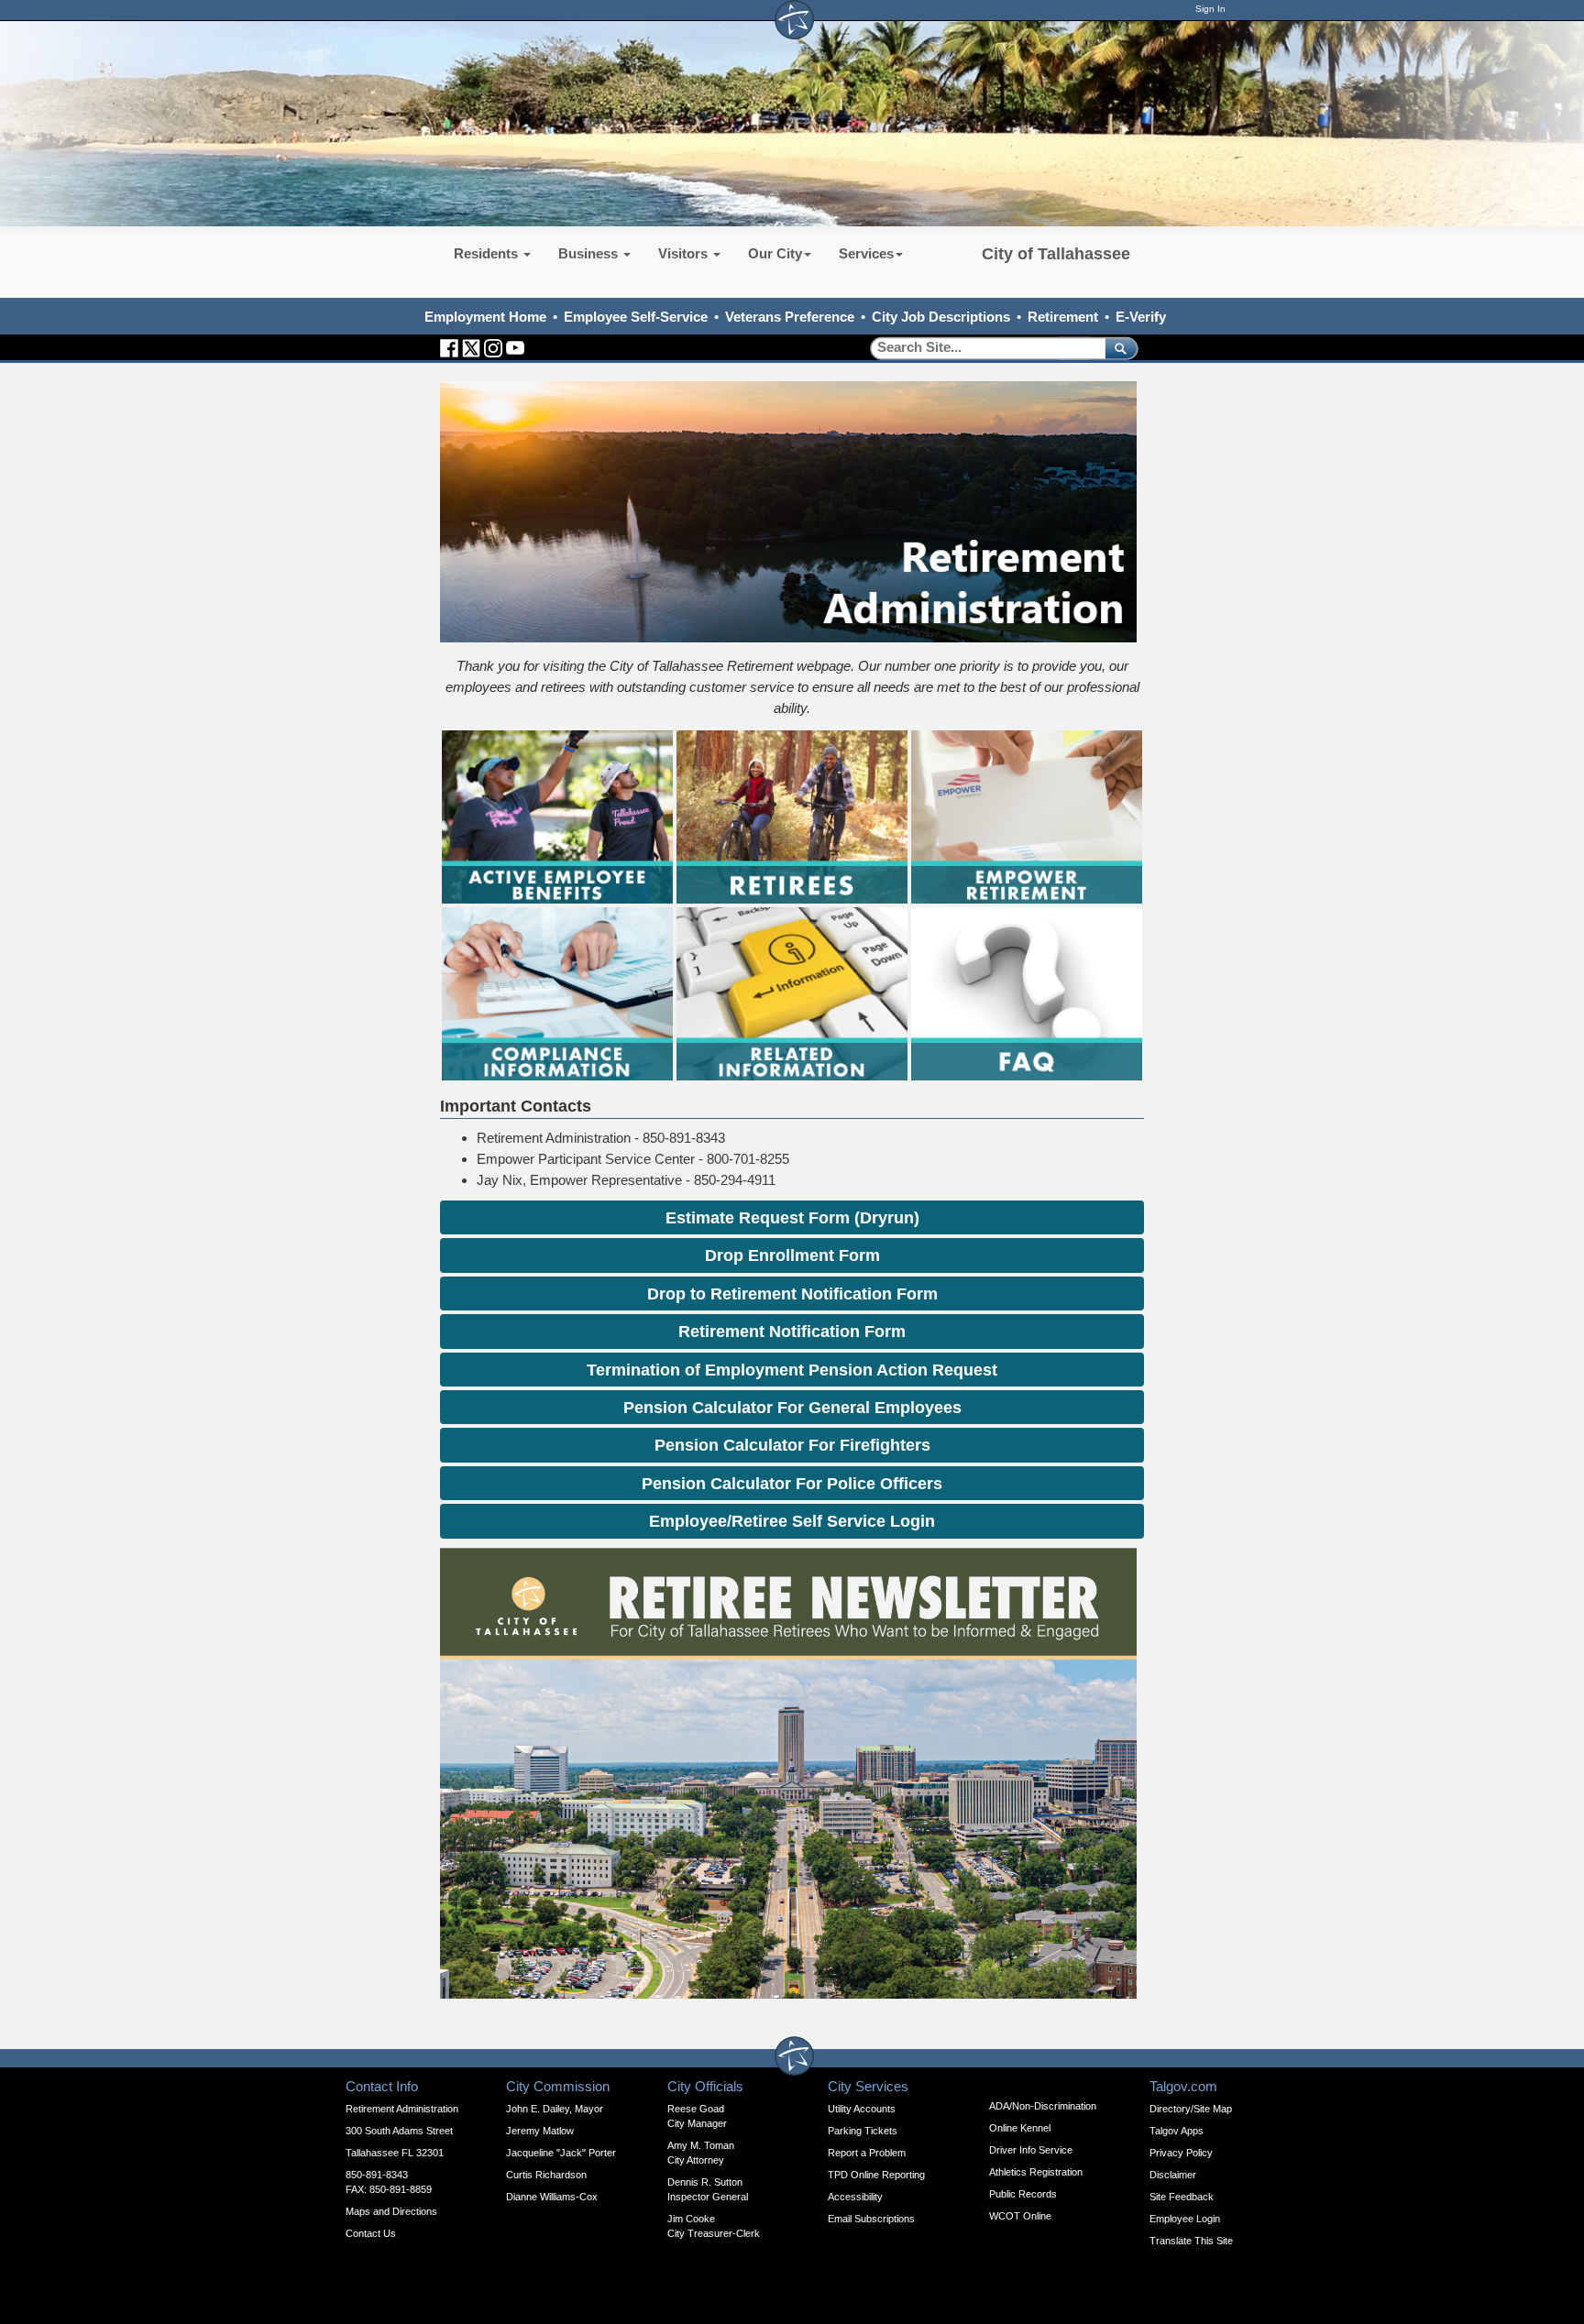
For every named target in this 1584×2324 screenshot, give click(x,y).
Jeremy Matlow (540, 2131)
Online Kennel (1020, 2128)
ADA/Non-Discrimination (1043, 2106)
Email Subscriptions (871, 2219)
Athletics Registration (1036, 2172)
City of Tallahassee (1056, 254)
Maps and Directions (391, 2211)
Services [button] (866, 253)
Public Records (1023, 2194)
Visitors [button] (685, 253)
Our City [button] (775, 253)
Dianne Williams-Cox (552, 2197)
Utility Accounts (862, 2109)
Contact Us (371, 2233)
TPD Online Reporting (876, 2175)
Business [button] (590, 253)
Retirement (1063, 317)
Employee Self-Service (636, 317)
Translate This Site (1191, 2241)
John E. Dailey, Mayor (555, 2109)
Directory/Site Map (1191, 2109)
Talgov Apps (1177, 2131)
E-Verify (1141, 317)
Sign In (1210, 9)
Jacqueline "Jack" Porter (561, 2153)
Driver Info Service (1031, 2150)
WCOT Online (1020, 2216)
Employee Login (1185, 2219)
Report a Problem (867, 2153)
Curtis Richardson (546, 2175)
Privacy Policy (1181, 2153)
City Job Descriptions (941, 317)
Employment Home (485, 317)
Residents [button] (488, 253)
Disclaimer (1173, 2175)
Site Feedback (1182, 2197)
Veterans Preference (790, 317)
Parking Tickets (863, 2131)
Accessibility (855, 2197)
